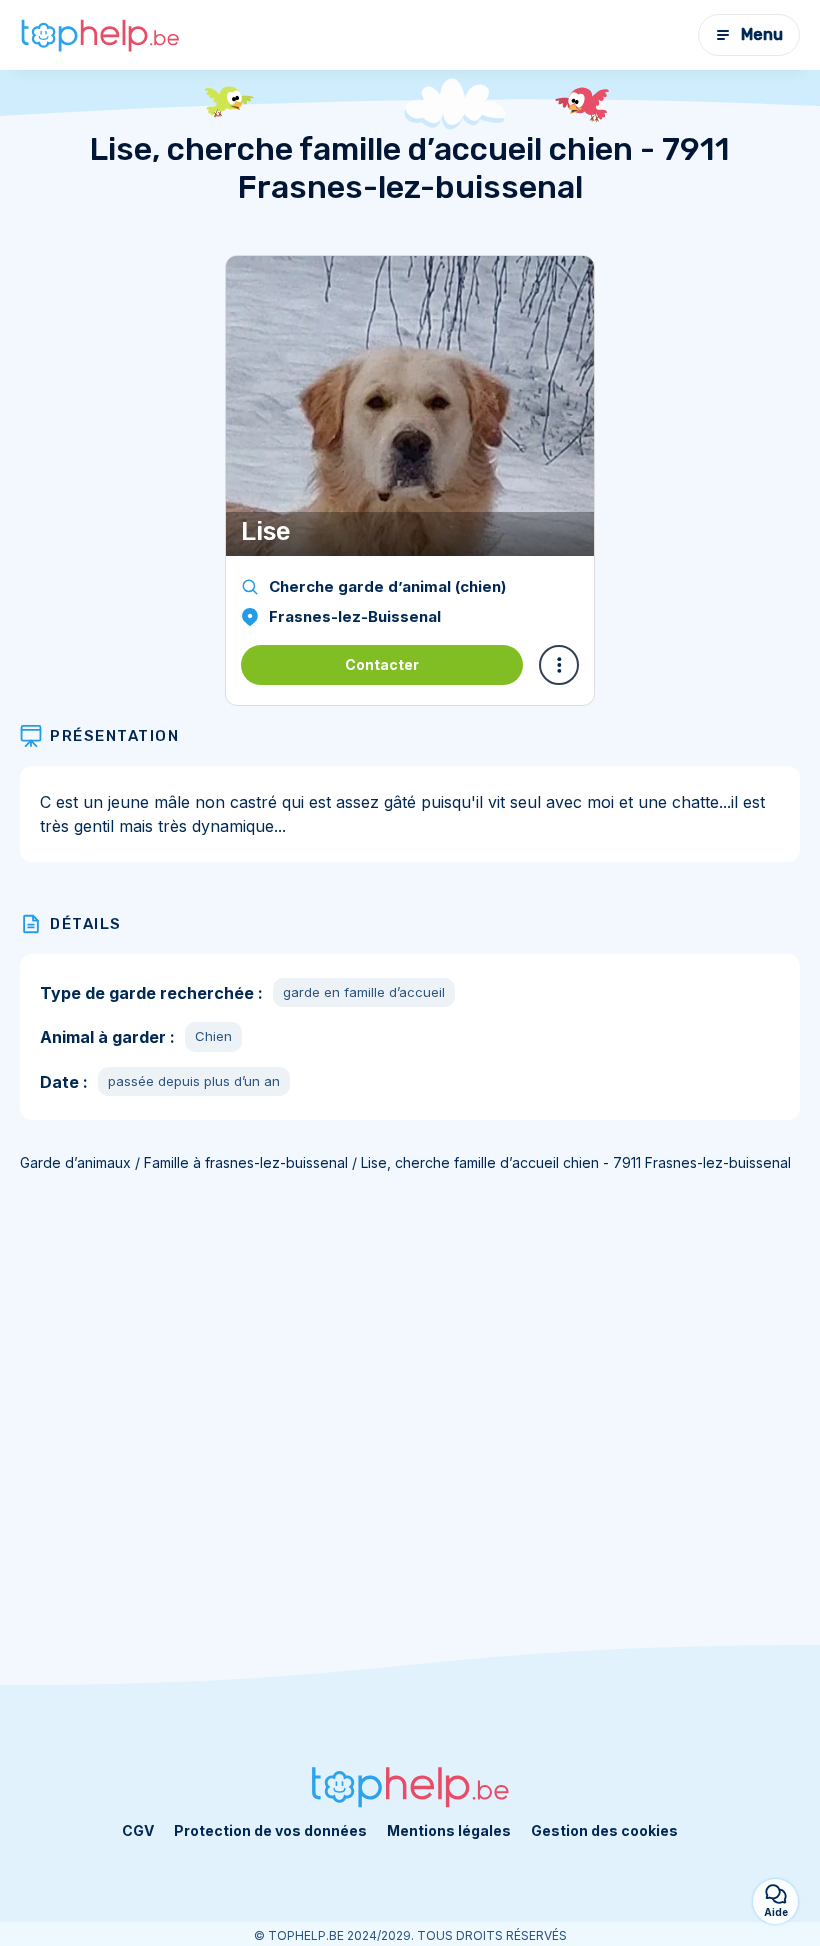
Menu (762, 34)
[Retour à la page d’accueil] (100, 35)
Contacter (382, 664)
